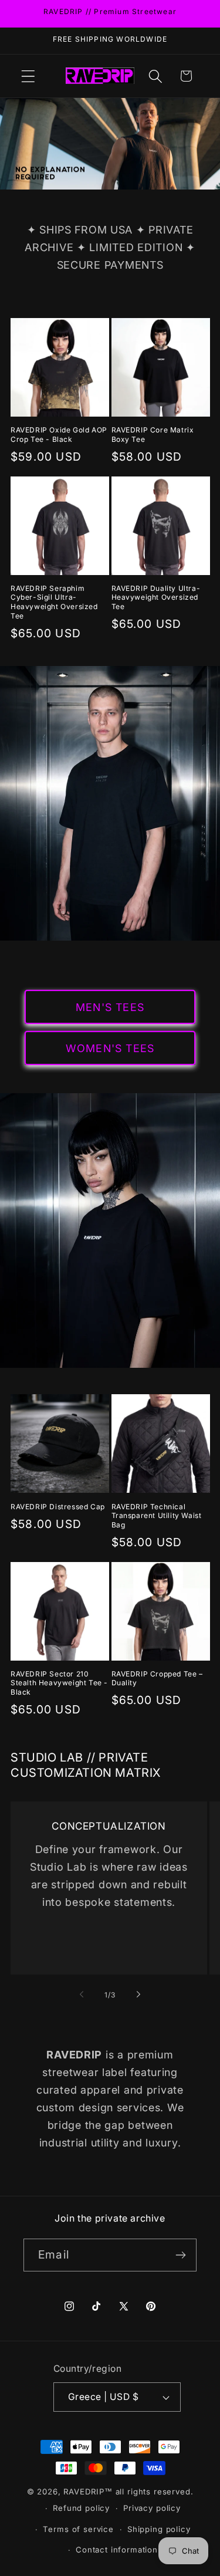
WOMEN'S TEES (110, 1048)
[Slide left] (82, 1994)
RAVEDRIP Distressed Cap (58, 1507)
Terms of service (78, 2529)
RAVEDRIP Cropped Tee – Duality (157, 1679)
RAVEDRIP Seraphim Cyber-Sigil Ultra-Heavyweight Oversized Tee (54, 602)
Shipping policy (159, 2529)
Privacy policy (152, 2508)
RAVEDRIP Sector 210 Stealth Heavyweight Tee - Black (59, 1683)
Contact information (117, 2550)
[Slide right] (138, 1994)
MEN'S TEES (110, 1007)
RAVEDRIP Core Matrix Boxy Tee (153, 435)
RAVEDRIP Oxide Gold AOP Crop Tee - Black (59, 435)
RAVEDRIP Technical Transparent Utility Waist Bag (157, 1516)
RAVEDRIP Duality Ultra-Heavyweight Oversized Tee (156, 597)
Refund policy (81, 2508)
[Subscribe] (180, 2255)
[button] (28, 76)
